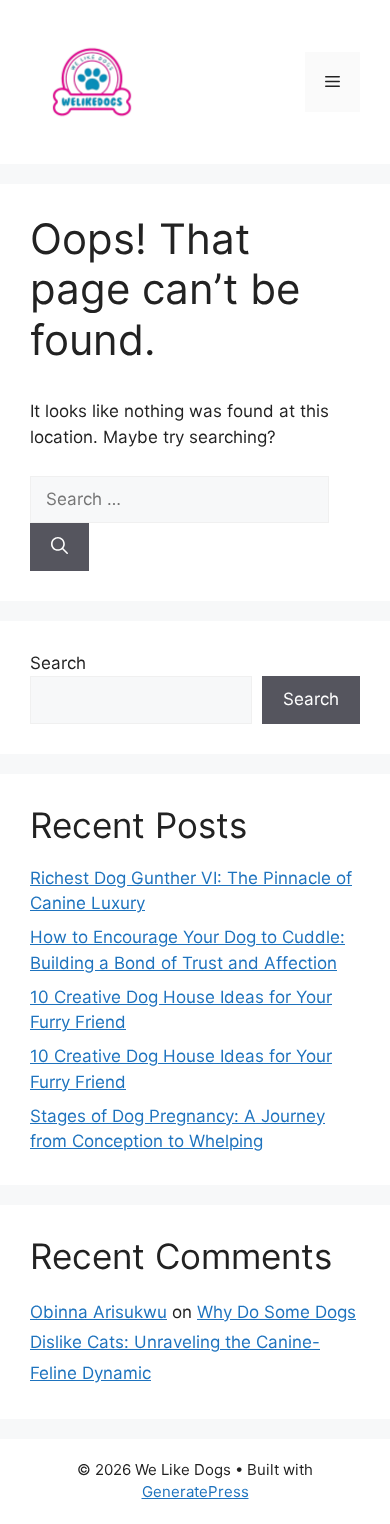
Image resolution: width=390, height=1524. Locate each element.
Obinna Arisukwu (98, 1312)
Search (58, 663)
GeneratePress (195, 1491)
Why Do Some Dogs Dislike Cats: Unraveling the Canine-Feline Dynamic (193, 1342)
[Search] (59, 547)
